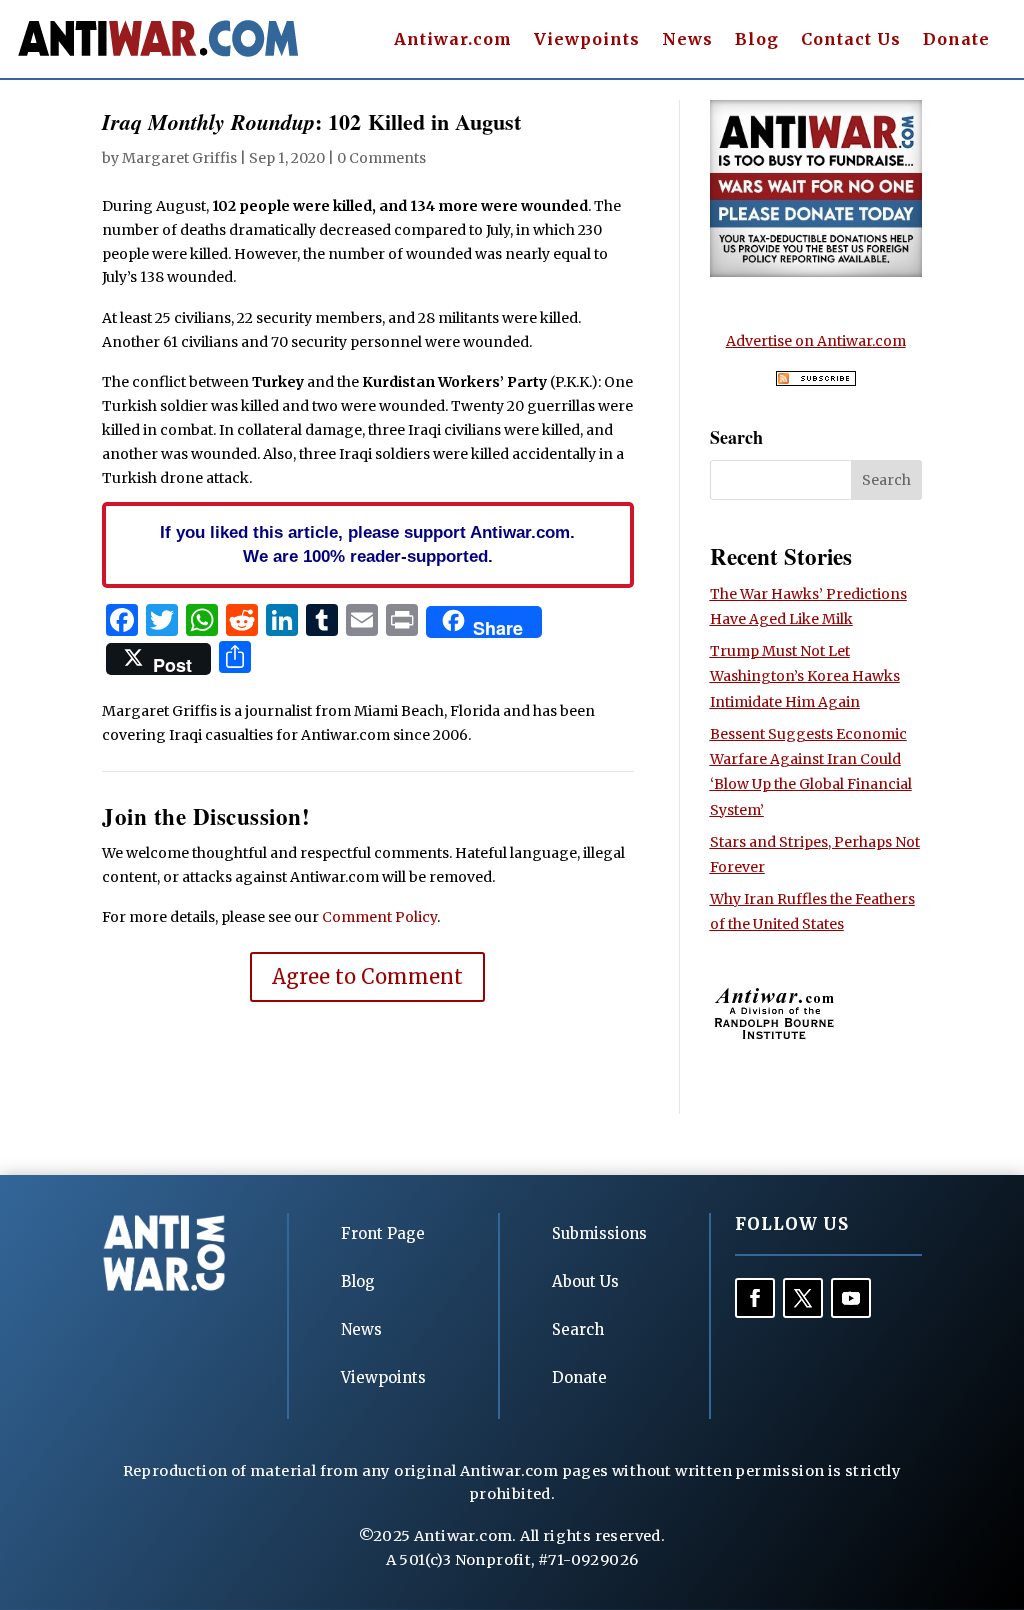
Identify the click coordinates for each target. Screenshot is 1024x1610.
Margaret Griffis (179, 158)
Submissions (599, 1233)
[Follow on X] (803, 1298)
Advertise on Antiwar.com (816, 341)
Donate (956, 40)
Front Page (383, 1233)
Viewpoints (587, 40)
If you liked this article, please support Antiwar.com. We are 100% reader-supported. (367, 544)
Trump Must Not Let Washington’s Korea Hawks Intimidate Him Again (805, 676)
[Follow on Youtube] (851, 1298)
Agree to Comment (367, 976)
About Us (585, 1281)
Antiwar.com (453, 40)
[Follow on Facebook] (755, 1298)
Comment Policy (379, 917)
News (687, 40)
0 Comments (381, 158)
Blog (757, 40)
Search (578, 1329)
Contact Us (851, 40)
